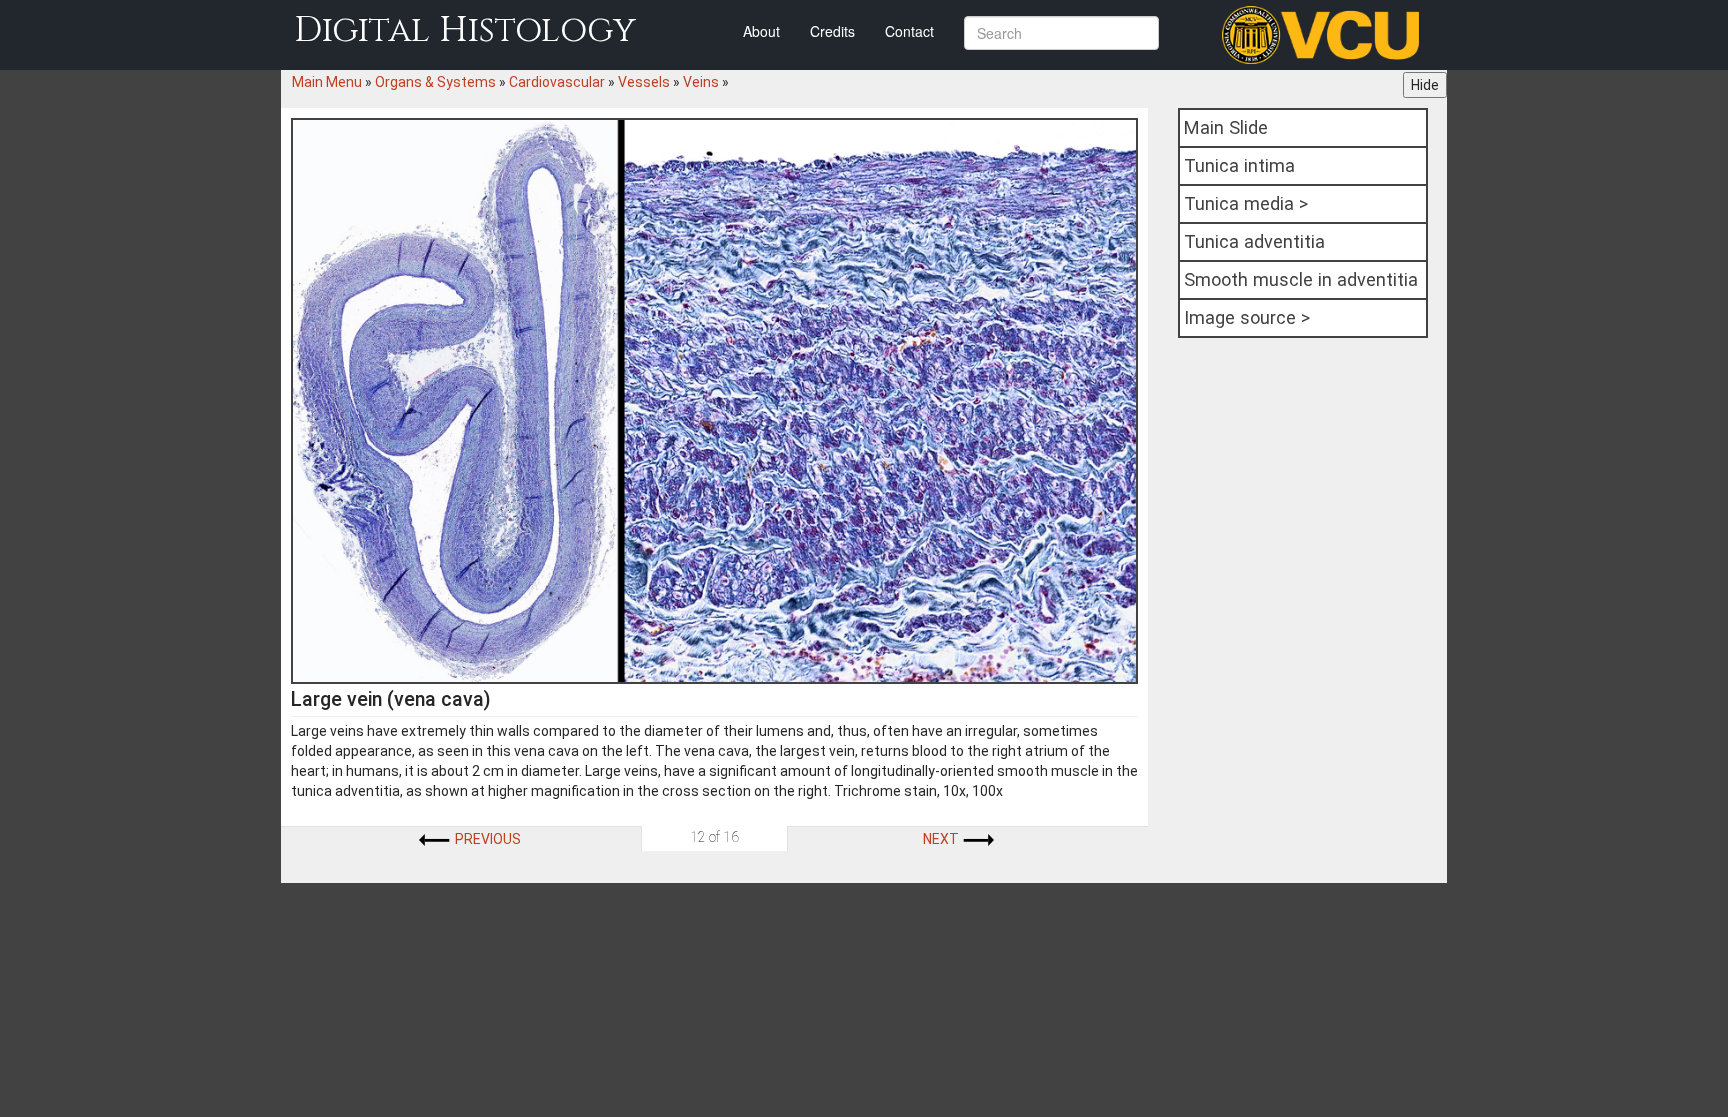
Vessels (644, 82)
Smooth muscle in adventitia (1301, 279)
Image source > (1247, 317)
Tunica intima (1239, 165)
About (761, 31)
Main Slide (1226, 127)
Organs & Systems (435, 82)
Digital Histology (465, 30)
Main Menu (327, 82)
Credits (832, 31)
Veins (701, 82)
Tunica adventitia (1254, 241)
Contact (909, 31)
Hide (1425, 85)
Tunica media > (1246, 203)
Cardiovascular (557, 82)
